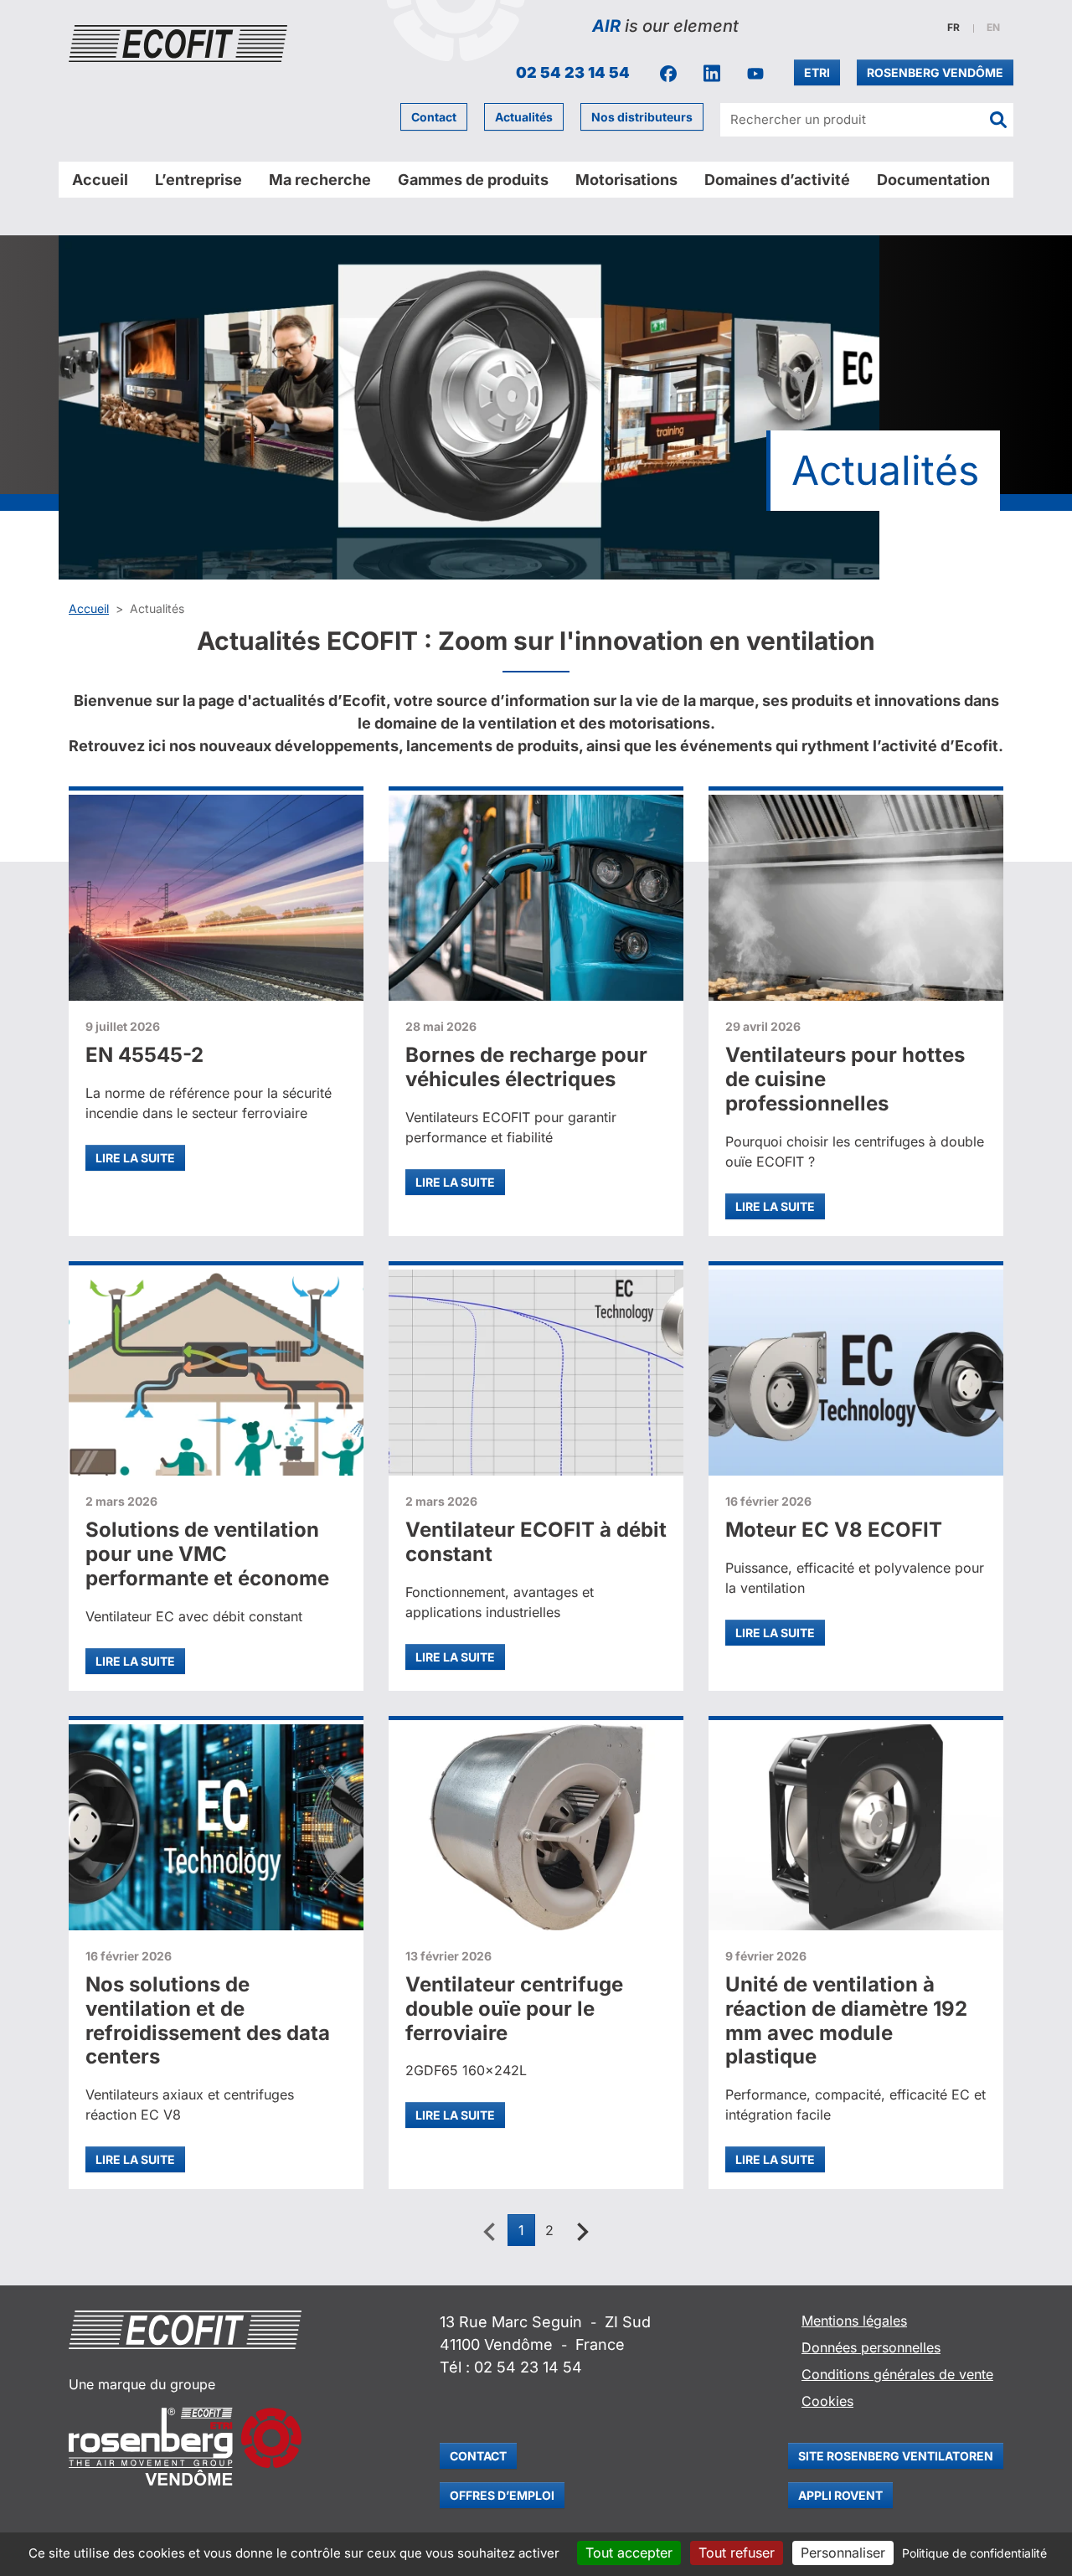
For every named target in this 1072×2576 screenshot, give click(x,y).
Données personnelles (871, 2347)
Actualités (524, 117)
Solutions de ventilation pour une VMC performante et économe (207, 1554)
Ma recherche (320, 180)
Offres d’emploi (502, 2495)
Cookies (827, 2401)
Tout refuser (737, 2553)
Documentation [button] (933, 180)
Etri (817, 72)
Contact (434, 117)
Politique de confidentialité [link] (974, 2553)
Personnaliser (843, 2553)
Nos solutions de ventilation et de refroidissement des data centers (208, 2020)
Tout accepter (629, 2553)
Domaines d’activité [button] (777, 180)
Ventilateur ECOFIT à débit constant (536, 1542)
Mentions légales (854, 2321)
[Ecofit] (178, 44)
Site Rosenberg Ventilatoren (896, 2456)
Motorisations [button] (626, 180)
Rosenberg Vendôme (935, 72)
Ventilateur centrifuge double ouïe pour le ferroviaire (514, 2009)
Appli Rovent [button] (840, 2495)
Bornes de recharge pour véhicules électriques (526, 1067)
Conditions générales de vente (897, 2374)
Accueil (100, 180)
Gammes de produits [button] (473, 180)
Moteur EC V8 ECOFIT (834, 1530)
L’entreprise (198, 180)
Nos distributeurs (642, 117)
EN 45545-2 (144, 1055)
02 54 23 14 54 (573, 72)
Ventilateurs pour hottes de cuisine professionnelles (845, 1079)
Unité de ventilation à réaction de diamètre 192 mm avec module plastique (846, 2020)
